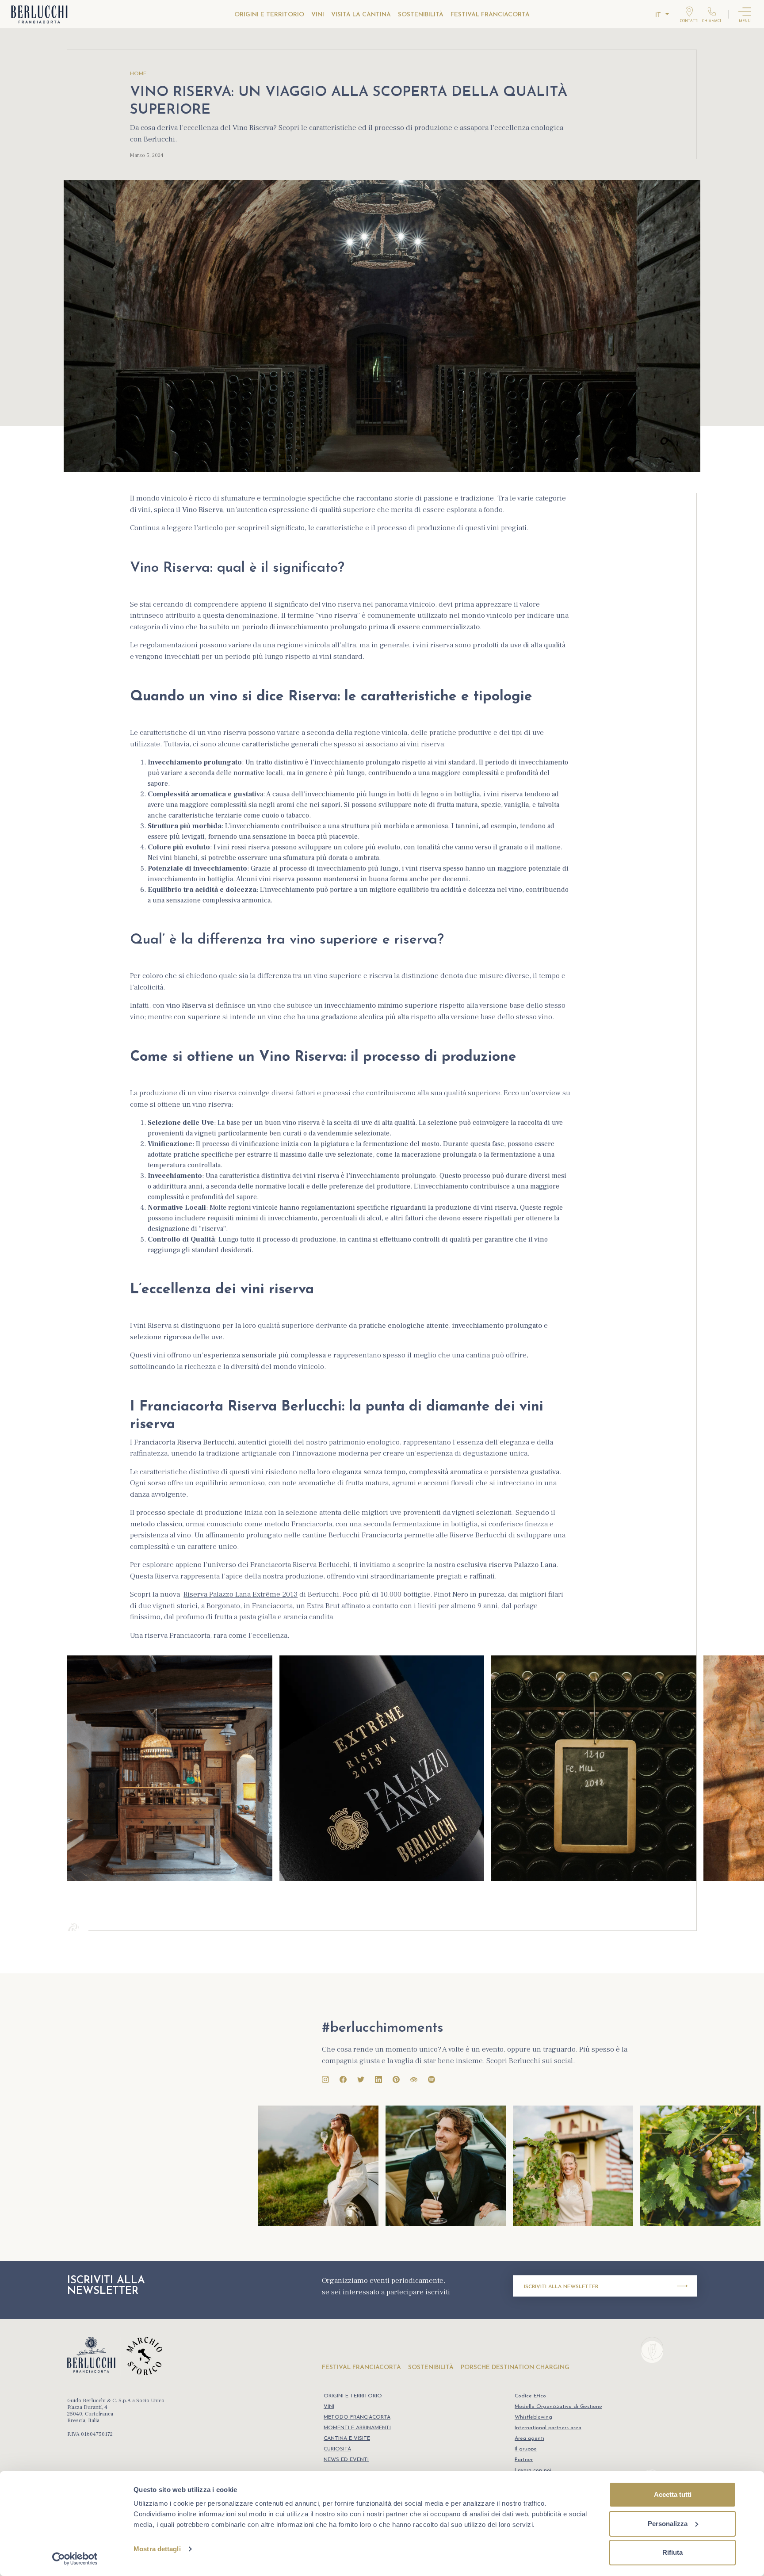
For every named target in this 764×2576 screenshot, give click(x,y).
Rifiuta (672, 2552)
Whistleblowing (533, 2417)
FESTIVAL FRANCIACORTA (490, 15)
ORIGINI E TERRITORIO (269, 15)
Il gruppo (526, 2449)
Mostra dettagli (157, 2549)
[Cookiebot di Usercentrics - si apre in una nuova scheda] (75, 2559)
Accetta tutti (673, 2494)
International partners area (548, 2428)
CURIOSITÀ (337, 2449)
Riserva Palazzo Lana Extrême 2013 (241, 1594)
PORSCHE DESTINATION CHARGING (515, 2368)
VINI (318, 15)
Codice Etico (530, 2396)
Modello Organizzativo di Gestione (558, 2407)
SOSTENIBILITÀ (421, 15)
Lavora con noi (533, 2470)
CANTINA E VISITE (347, 2438)
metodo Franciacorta (298, 1524)
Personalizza (668, 2524)
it (658, 15)
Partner (524, 2460)
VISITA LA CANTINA (361, 15)
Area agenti (529, 2438)
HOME (138, 74)
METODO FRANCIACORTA (357, 2417)
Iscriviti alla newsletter (561, 2287)
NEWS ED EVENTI (346, 2460)
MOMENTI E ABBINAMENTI (357, 2428)
